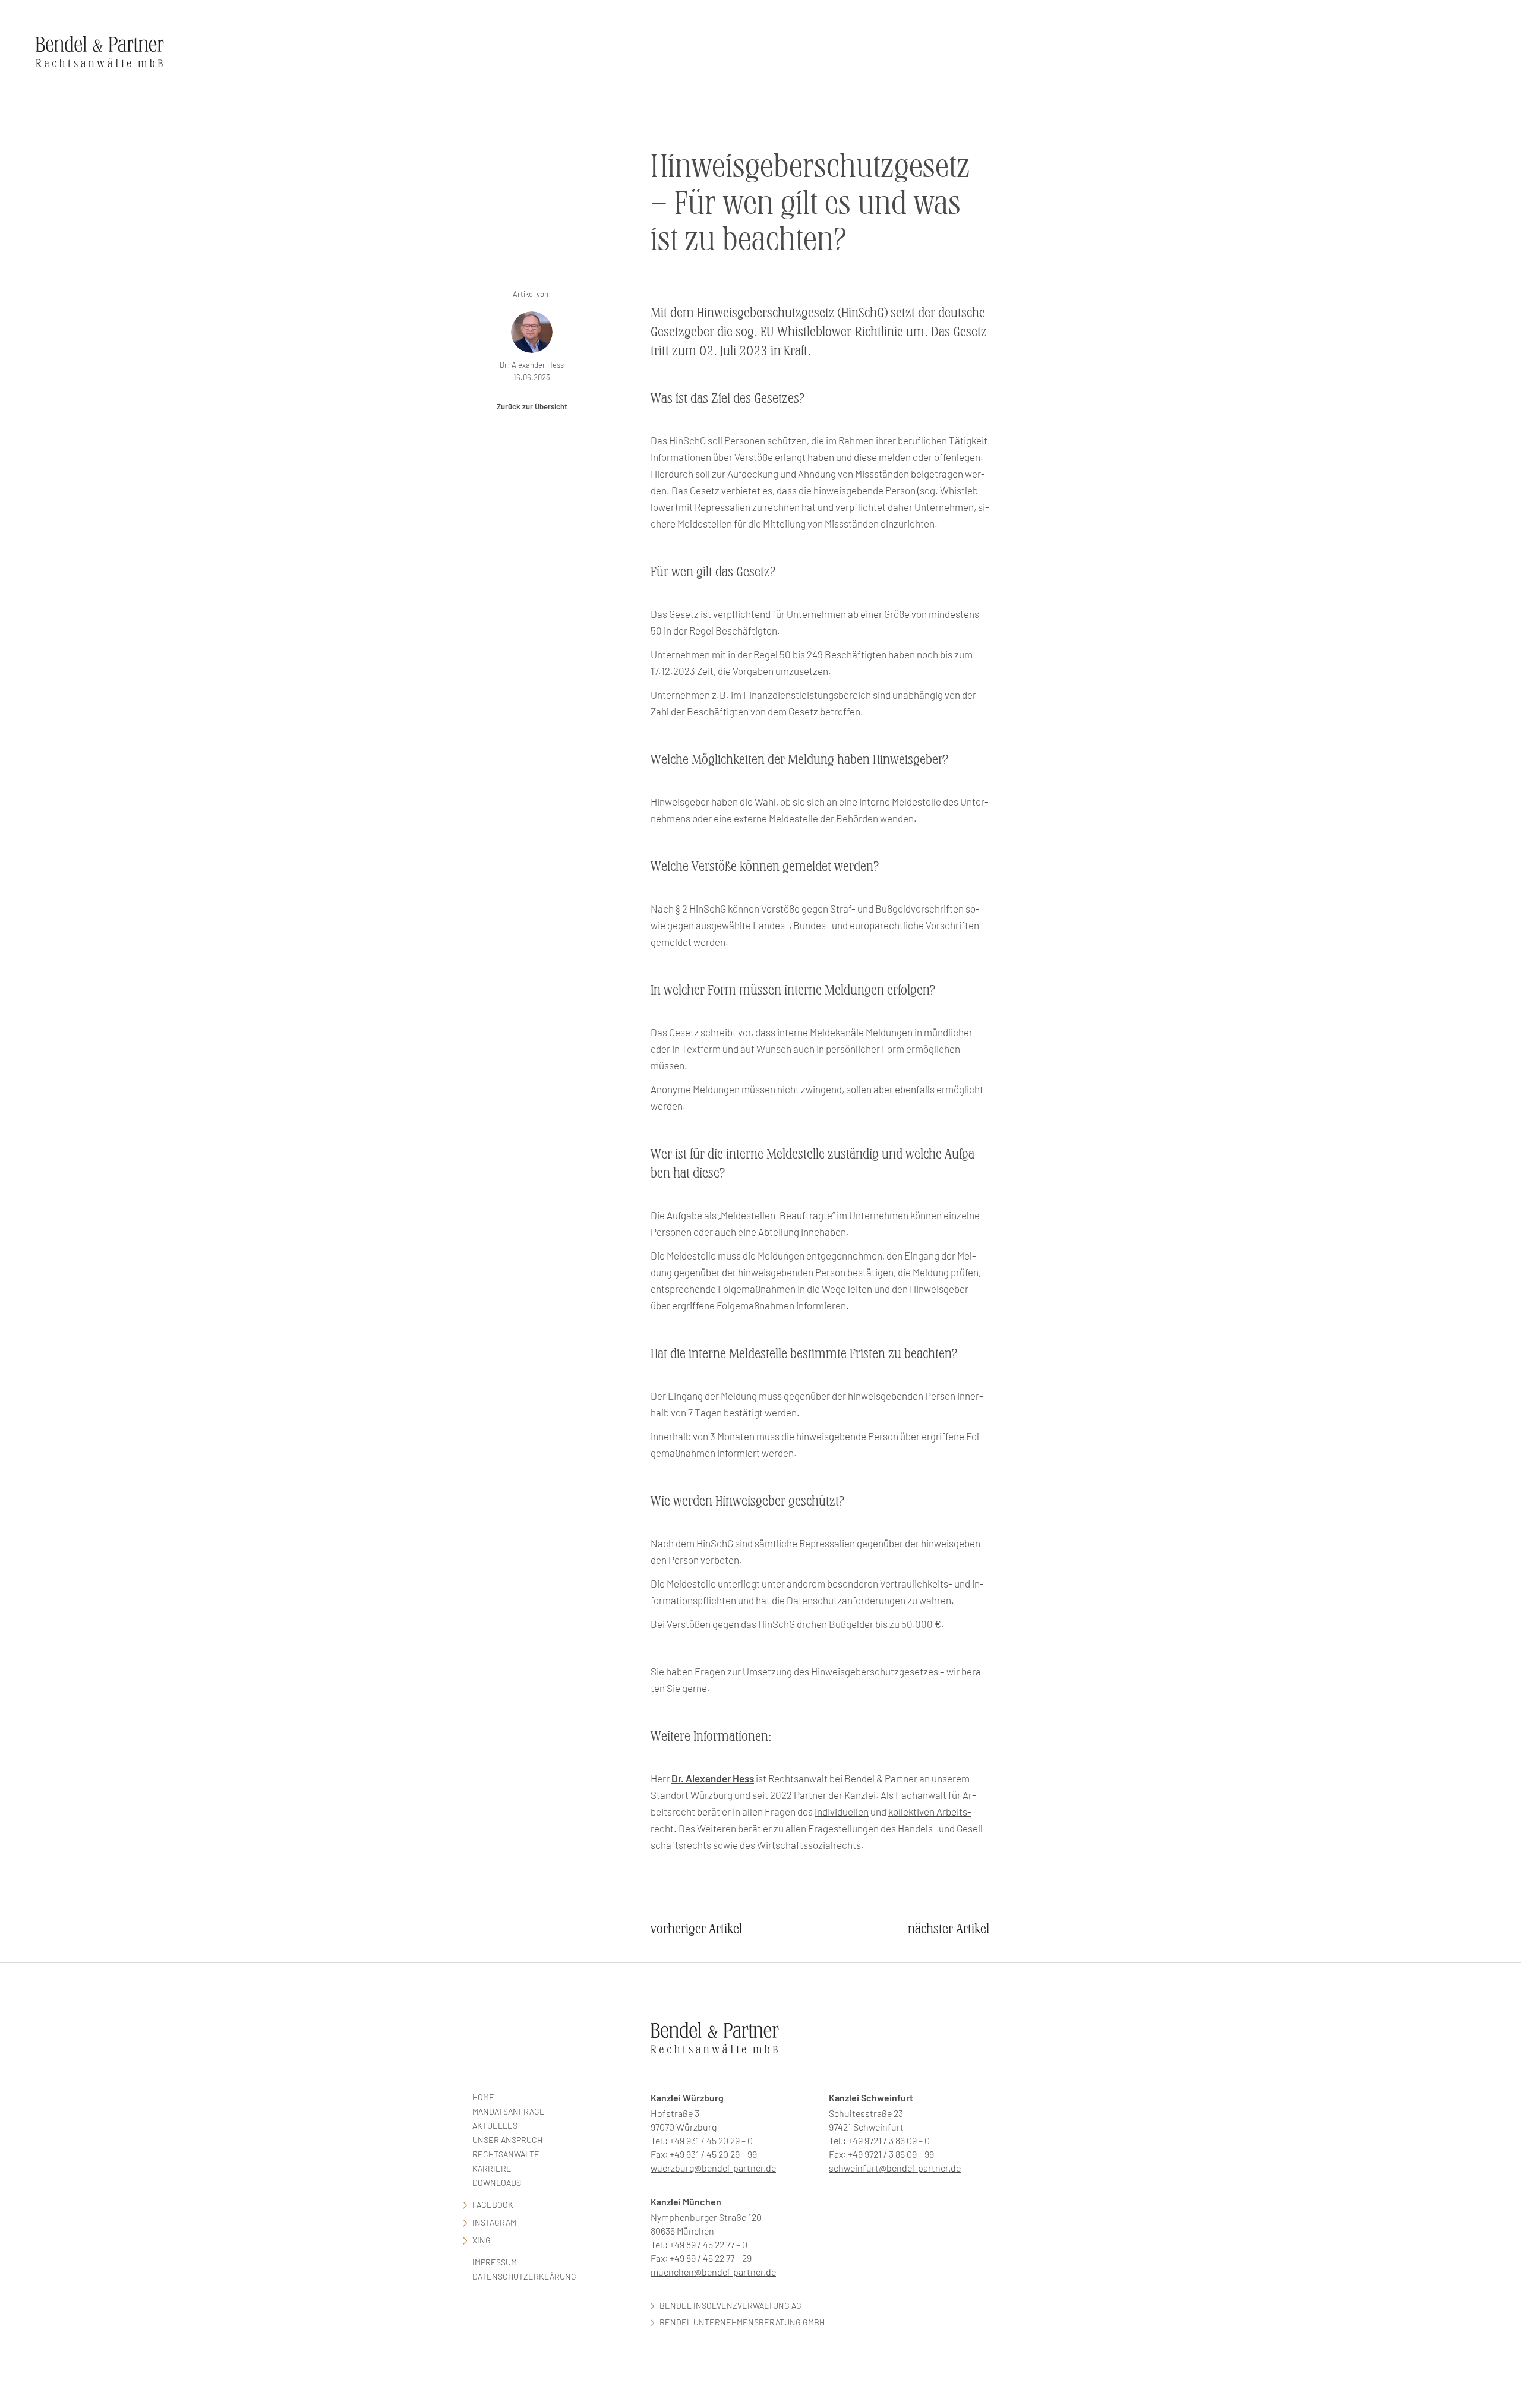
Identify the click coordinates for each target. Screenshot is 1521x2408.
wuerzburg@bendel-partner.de (713, 2168)
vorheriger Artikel (696, 1929)
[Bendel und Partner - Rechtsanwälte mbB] (100, 51)
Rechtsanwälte (506, 2154)
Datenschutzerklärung (524, 2276)
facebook (493, 2205)
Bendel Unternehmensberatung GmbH (742, 2322)
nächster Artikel (949, 1929)
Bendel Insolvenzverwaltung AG (730, 2306)
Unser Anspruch (507, 2140)
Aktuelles (495, 2125)
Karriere (492, 2168)
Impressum (495, 2262)
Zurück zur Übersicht (532, 406)
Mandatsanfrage (509, 2111)
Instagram (494, 2222)
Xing (482, 2240)
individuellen (842, 1811)
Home (483, 2097)
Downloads (497, 2183)
